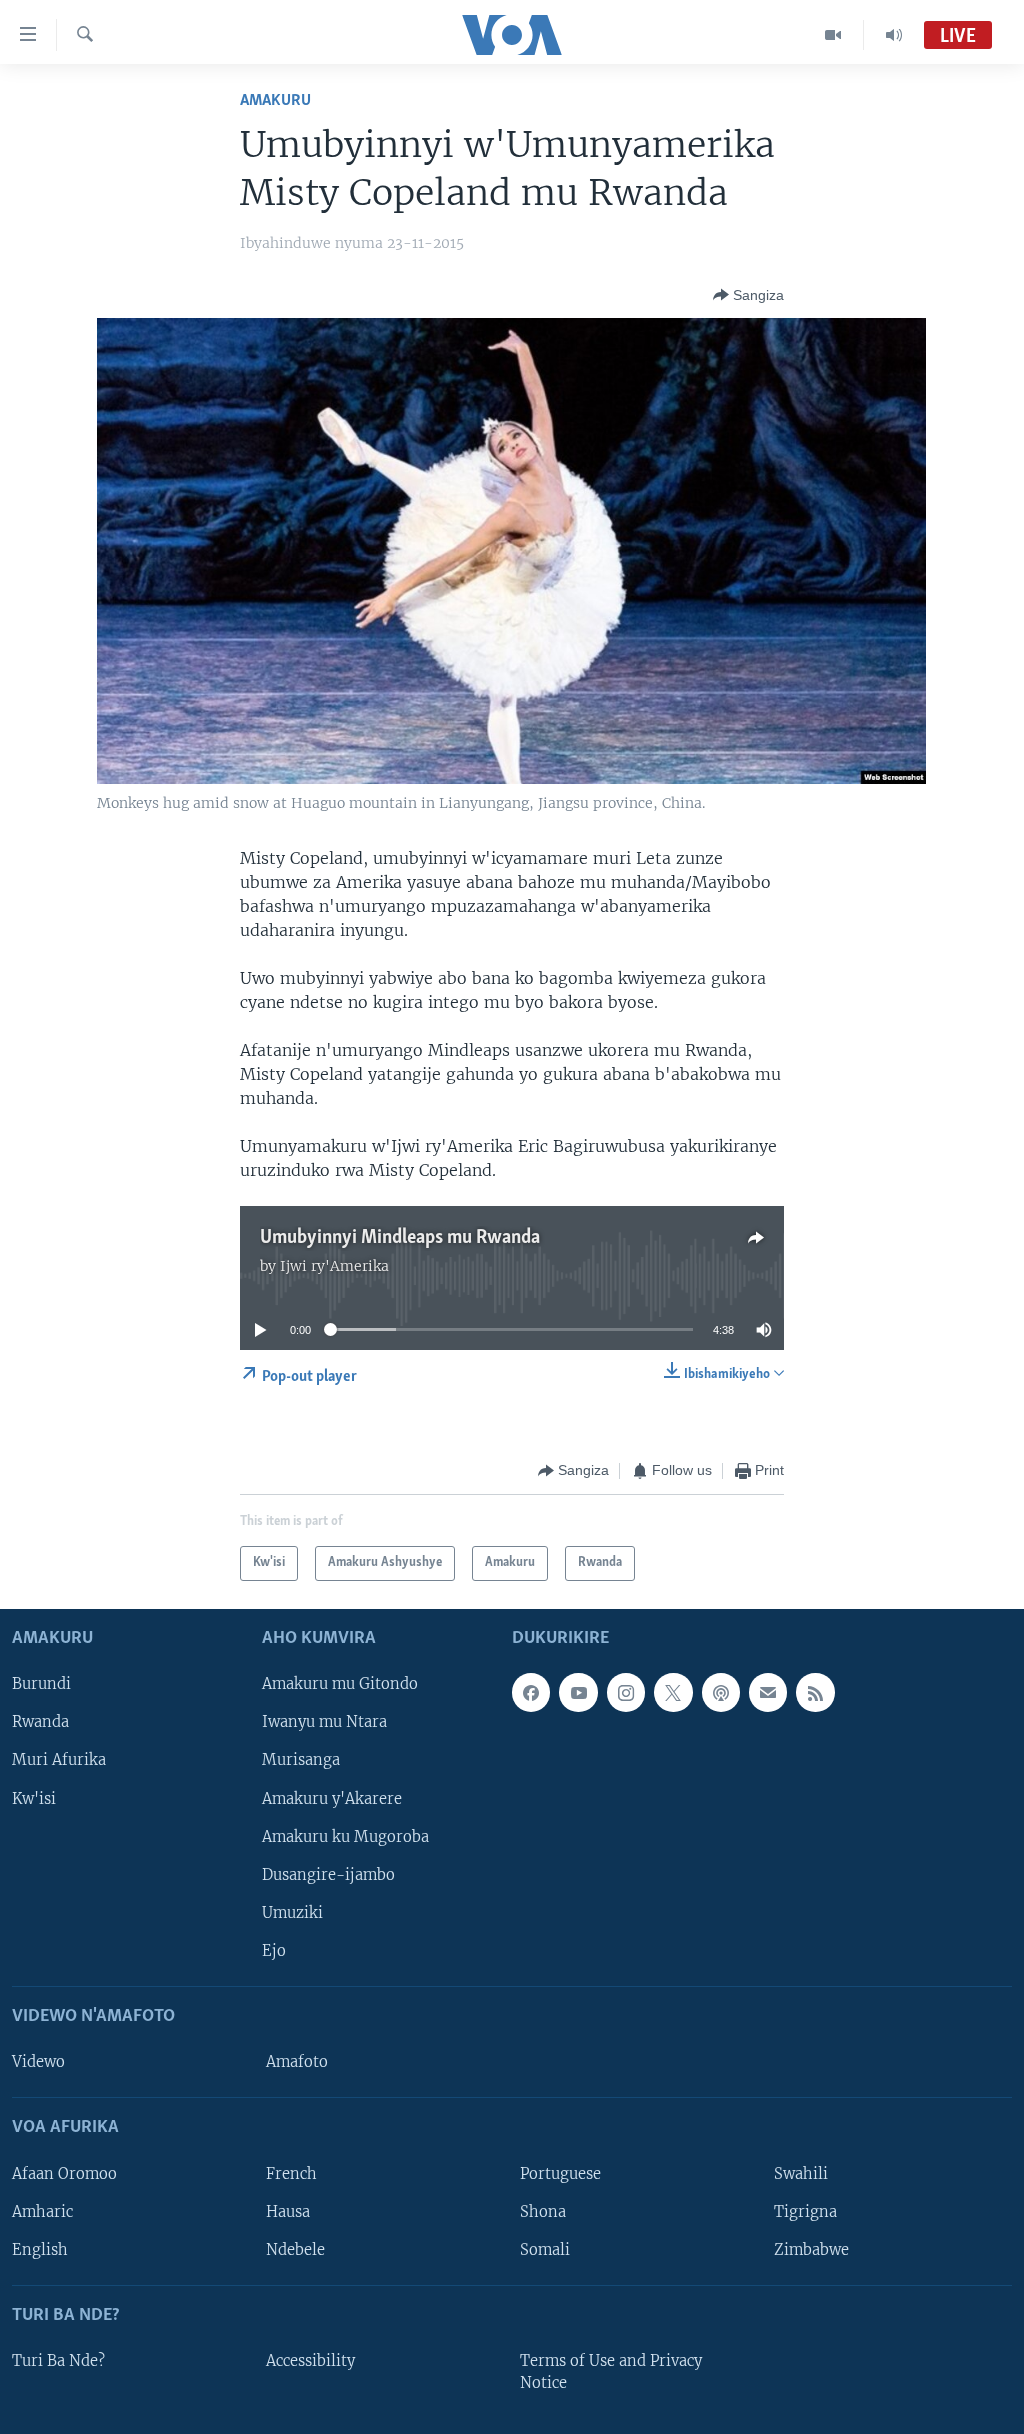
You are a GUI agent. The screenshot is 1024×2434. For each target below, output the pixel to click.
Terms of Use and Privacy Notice (611, 2372)
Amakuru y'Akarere (332, 1798)
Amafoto (297, 2062)
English (40, 2249)
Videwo (38, 2062)
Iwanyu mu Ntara (324, 1722)
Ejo (274, 1950)
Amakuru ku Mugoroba (345, 1836)
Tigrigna (805, 2211)
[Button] (748, 295)
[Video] (833, 35)
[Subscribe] (768, 1692)
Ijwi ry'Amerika (334, 1266)
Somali (545, 2249)
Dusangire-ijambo (328, 1874)
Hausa (288, 2211)
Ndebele (295, 2249)
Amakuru (275, 100)
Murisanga (301, 1760)
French (291, 2173)
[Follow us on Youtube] (578, 1692)
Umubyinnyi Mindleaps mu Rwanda (400, 1238)
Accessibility (310, 2361)
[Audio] (894, 35)
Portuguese (560, 2173)
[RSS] (815, 1692)
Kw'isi (34, 1798)
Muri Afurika (59, 1760)
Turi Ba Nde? (58, 2361)
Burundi (41, 1684)
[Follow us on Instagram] (626, 1692)
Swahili (801, 2173)
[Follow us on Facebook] (531, 1692)
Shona (543, 2211)
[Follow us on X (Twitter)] (673, 1692)
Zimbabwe (811, 2249)
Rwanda (40, 1722)
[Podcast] (721, 1692)
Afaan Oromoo (64, 2173)
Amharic (42, 2211)
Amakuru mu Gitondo (340, 1684)
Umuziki (292, 1912)
